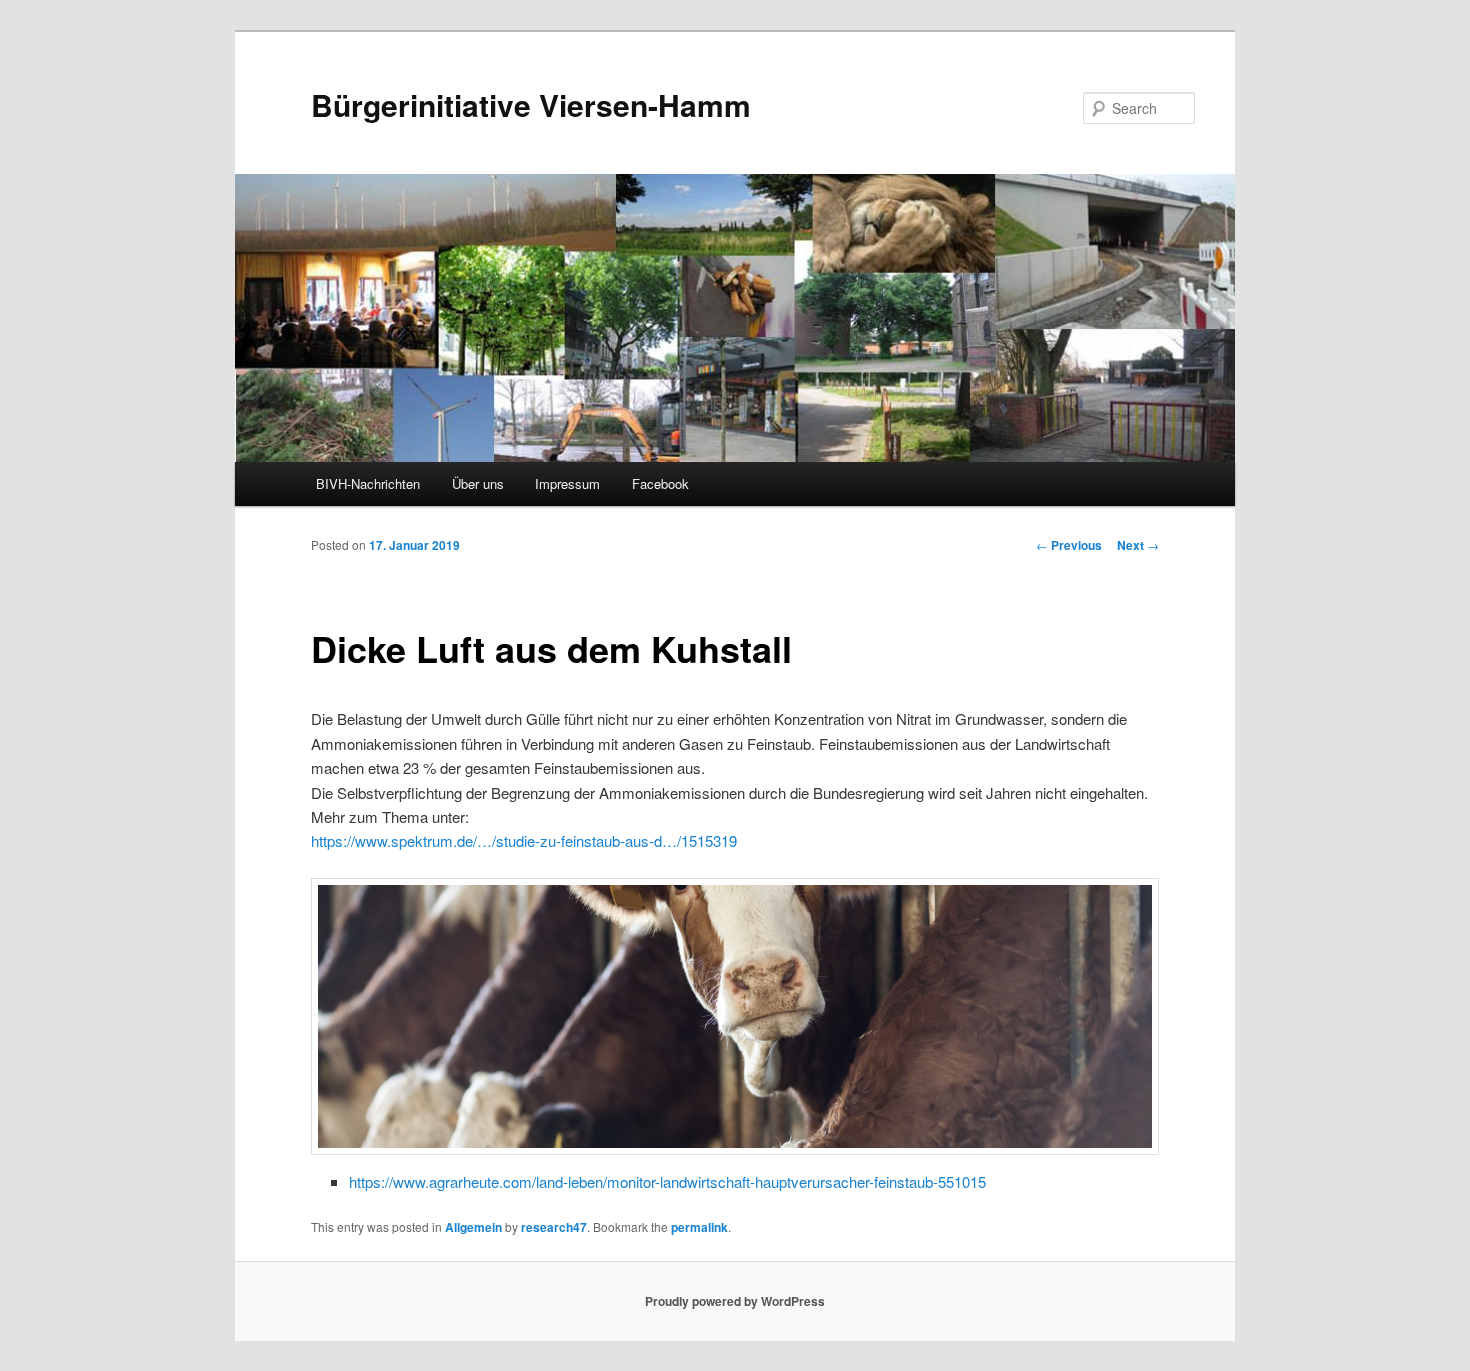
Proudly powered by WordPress (735, 1301)
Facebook (660, 483)
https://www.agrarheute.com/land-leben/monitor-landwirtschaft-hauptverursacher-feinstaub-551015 (667, 1181)
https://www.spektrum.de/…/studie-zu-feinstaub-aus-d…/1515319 (524, 840)
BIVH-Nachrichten (368, 483)
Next (1138, 545)
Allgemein (473, 1227)
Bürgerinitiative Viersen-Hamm (531, 104)
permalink (699, 1227)
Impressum (567, 483)
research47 (554, 1227)
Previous (1069, 545)
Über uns (478, 483)
